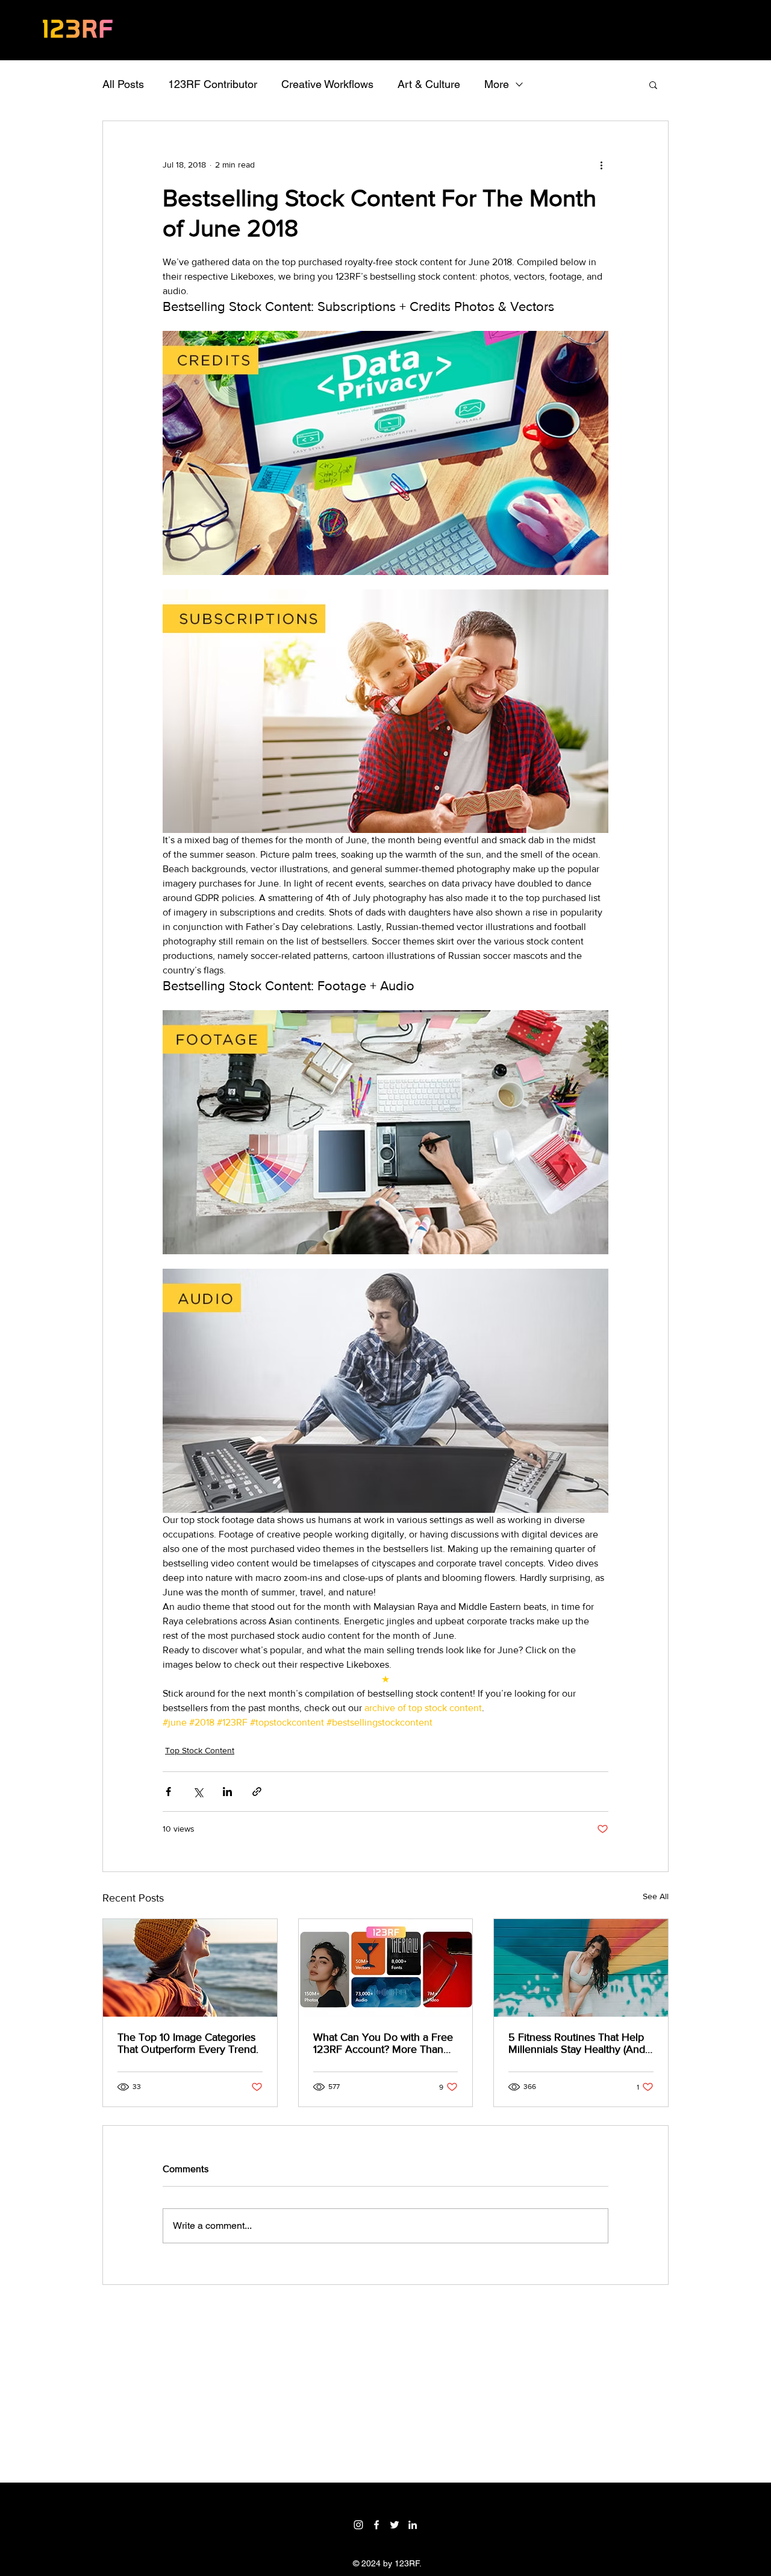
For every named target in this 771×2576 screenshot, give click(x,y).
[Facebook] (376, 2525)
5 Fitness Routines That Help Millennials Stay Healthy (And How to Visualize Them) (577, 2043)
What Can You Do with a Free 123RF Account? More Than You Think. (383, 2043)
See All (656, 1896)
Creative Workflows (327, 84)
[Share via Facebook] (168, 1792)
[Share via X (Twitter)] (198, 1792)
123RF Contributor (213, 84)
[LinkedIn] (413, 2525)
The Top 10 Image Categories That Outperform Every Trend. (188, 2043)
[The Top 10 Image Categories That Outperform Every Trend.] (190, 1968)
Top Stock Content (200, 1750)
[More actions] (601, 165)
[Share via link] (257, 1792)
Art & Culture (429, 84)
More (497, 84)
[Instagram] (358, 2525)
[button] (653, 84)
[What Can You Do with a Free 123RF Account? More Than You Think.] (386, 1968)
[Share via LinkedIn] (227, 1792)
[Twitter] (395, 2525)
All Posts (123, 84)
